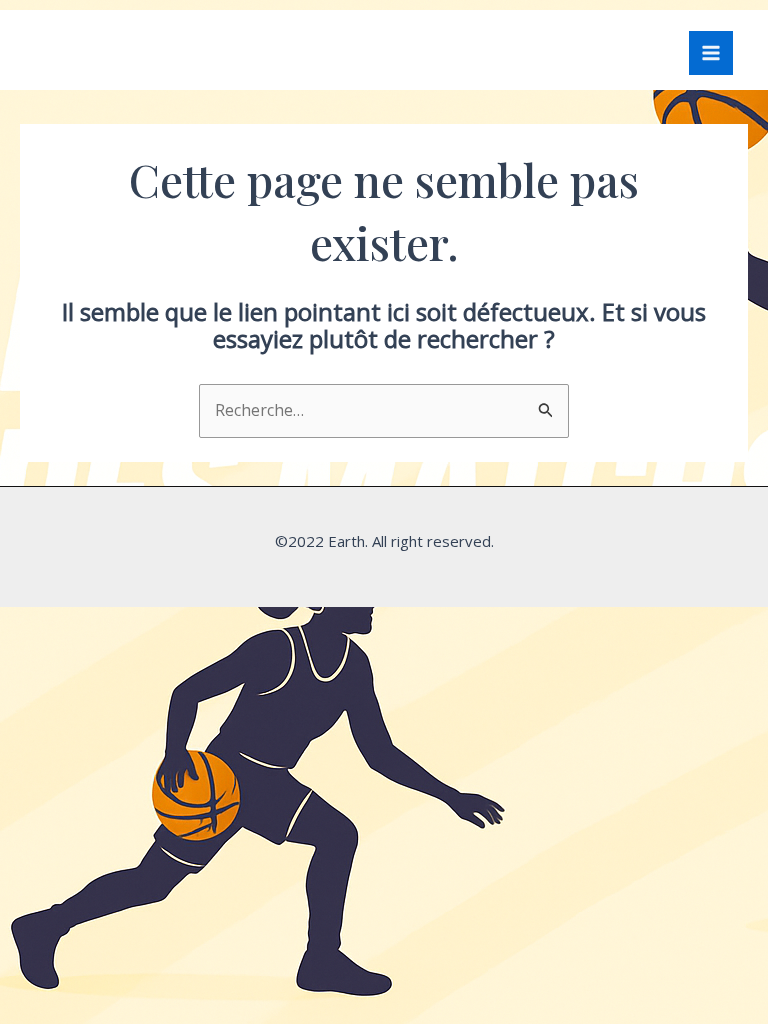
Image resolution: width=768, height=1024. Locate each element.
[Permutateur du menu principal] (711, 53)
